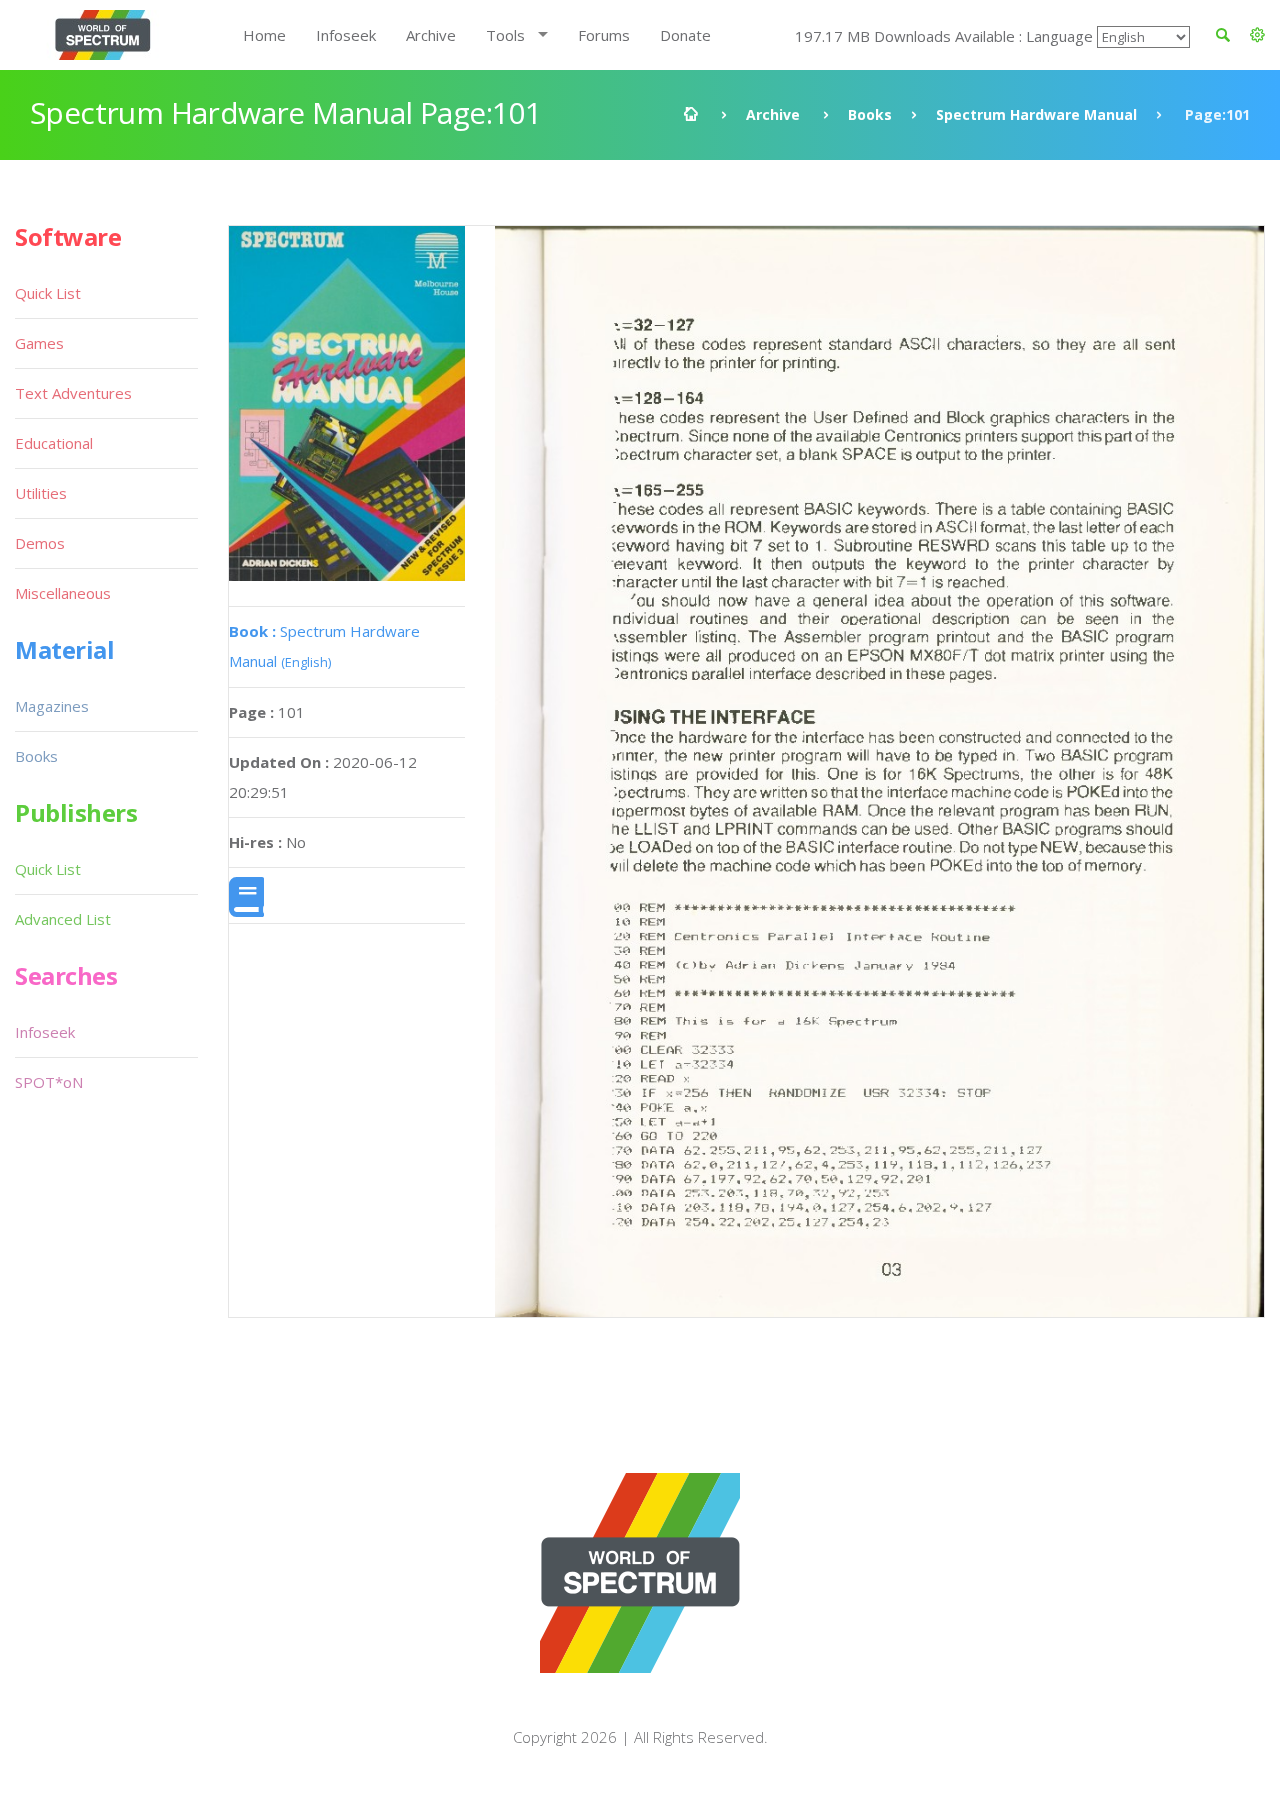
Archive (431, 35)
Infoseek (346, 35)
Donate (685, 35)
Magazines (52, 706)
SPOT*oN (49, 1082)
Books (870, 114)
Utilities (41, 493)
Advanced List (63, 919)
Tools (505, 35)
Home (264, 35)
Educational (54, 443)
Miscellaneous (63, 593)
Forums (604, 35)
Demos (40, 543)
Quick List (48, 293)
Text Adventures (73, 393)
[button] (1257, 35)
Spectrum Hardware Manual (1036, 114)
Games (39, 343)
